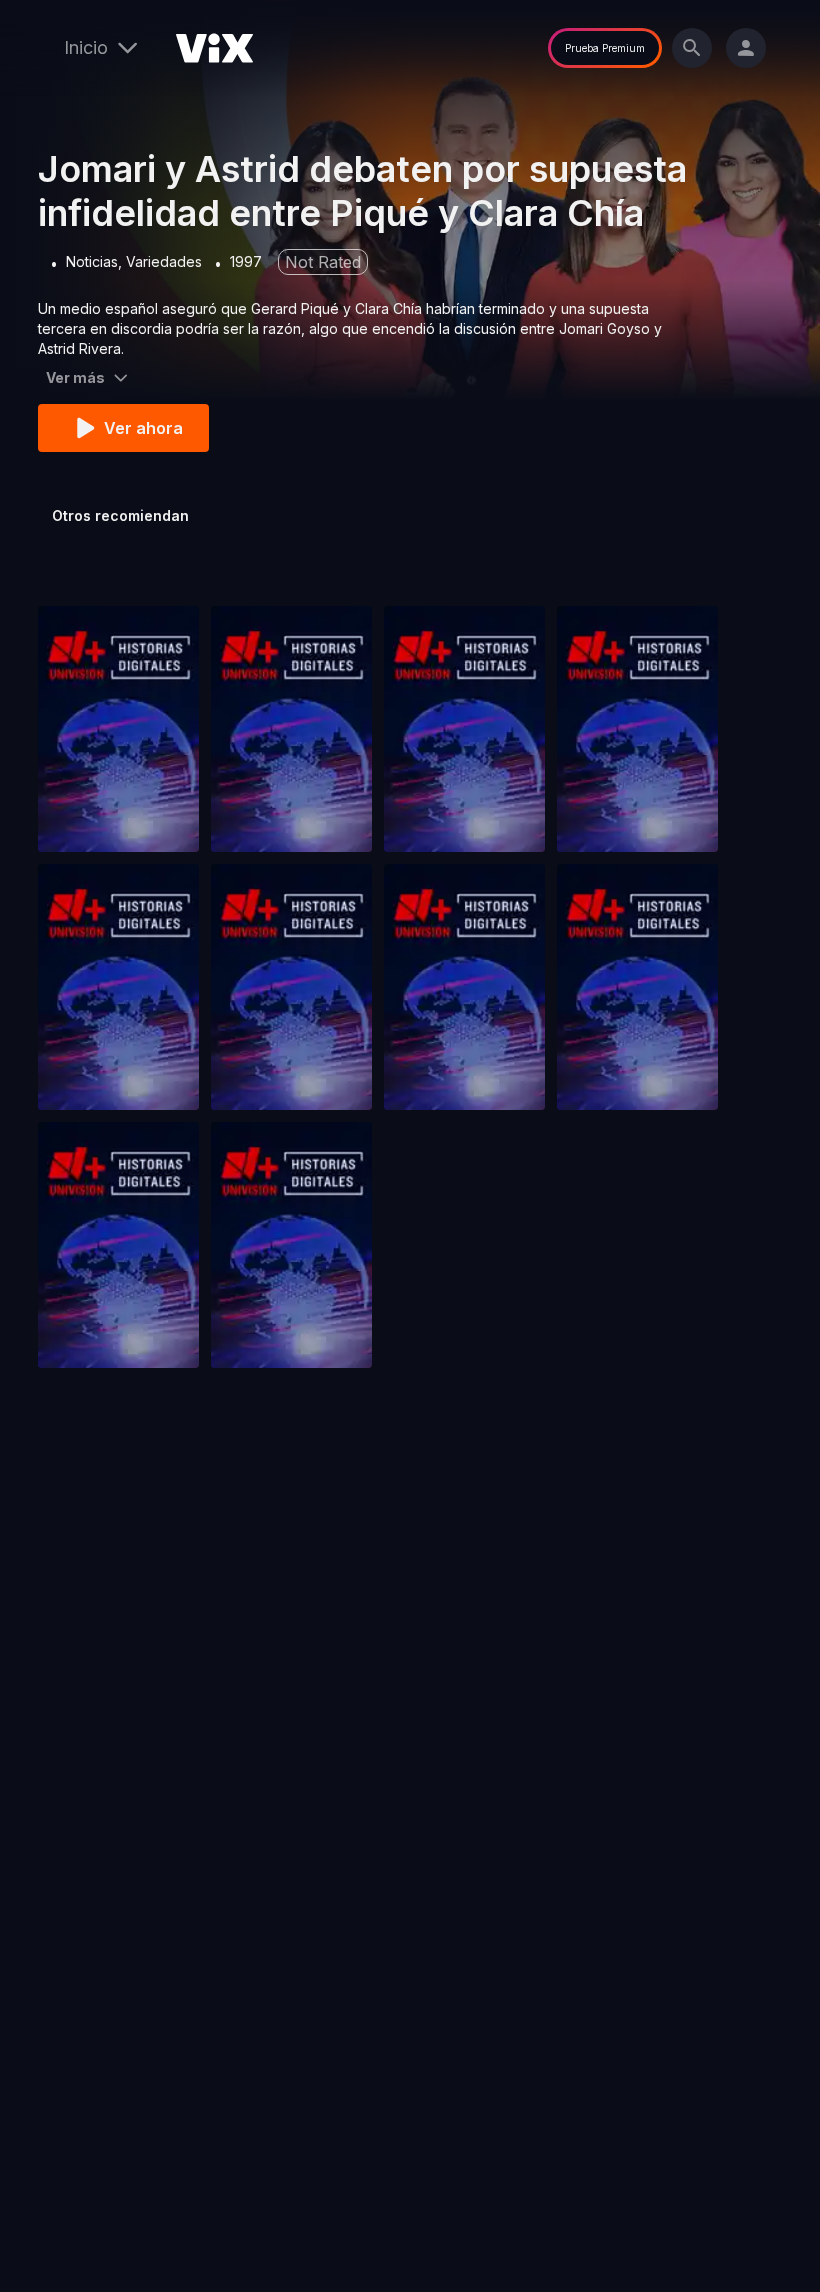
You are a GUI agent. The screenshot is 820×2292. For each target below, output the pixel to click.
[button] (118, 729)
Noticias (92, 261)
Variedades (164, 261)
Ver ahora (143, 428)
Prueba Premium (605, 48)
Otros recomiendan (120, 515)
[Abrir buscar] (692, 48)
